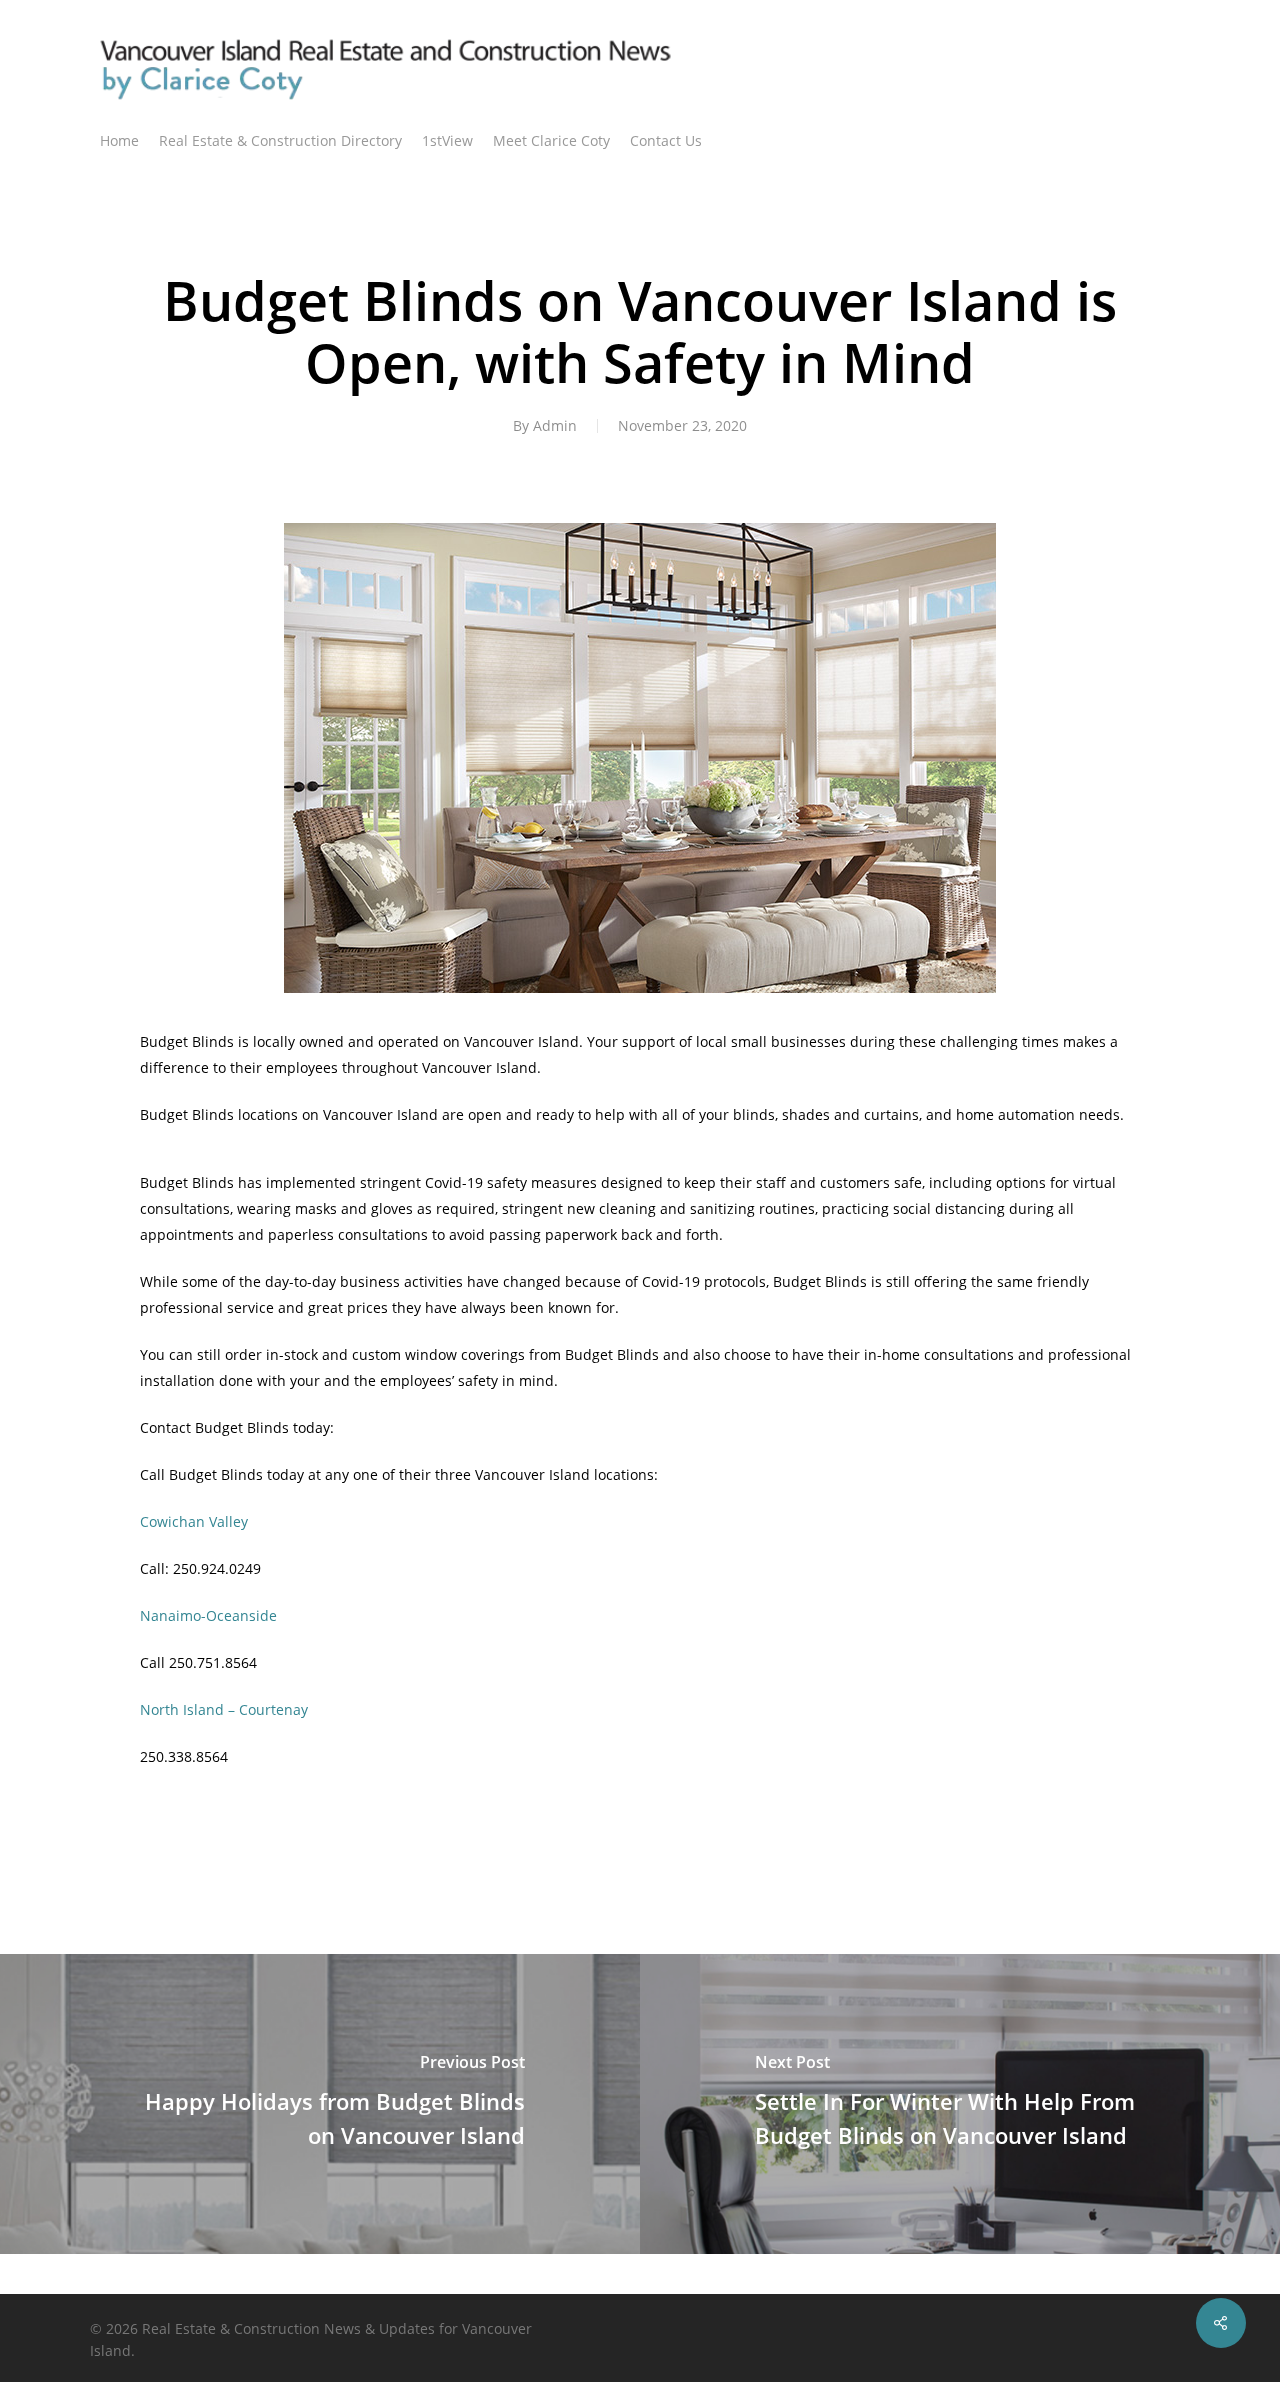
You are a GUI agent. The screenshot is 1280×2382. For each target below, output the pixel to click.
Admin (555, 425)
